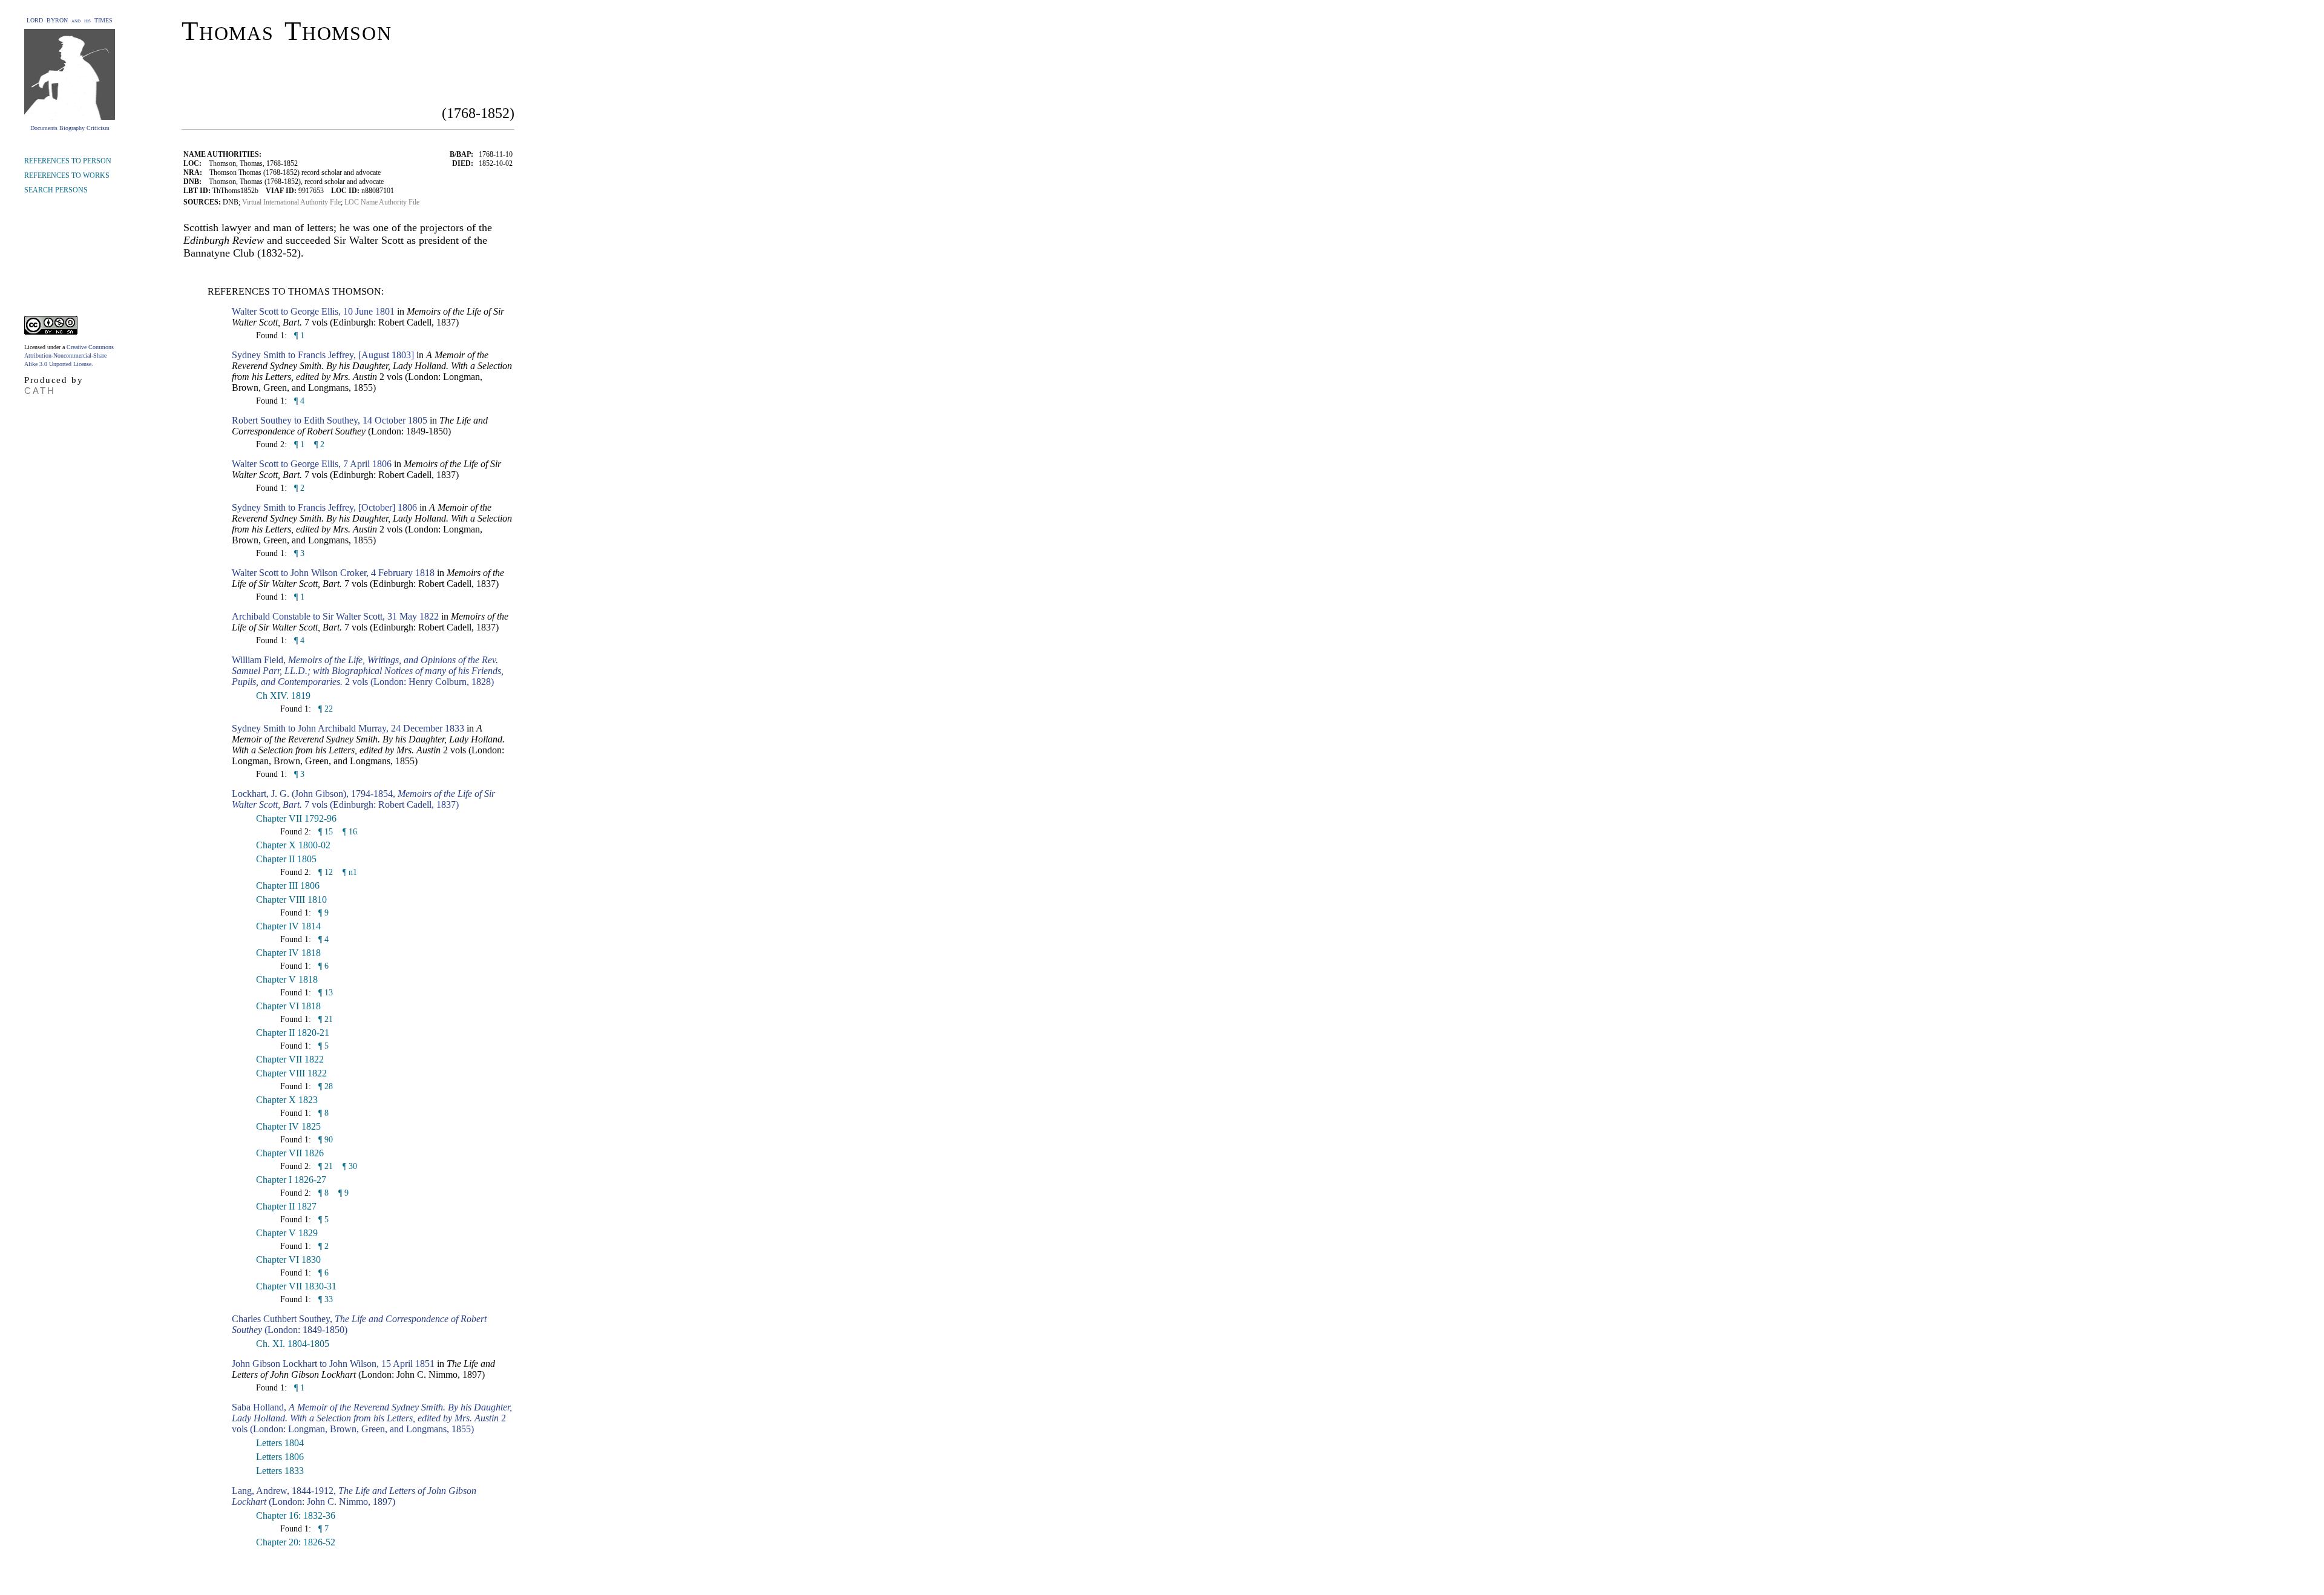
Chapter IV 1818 (288, 953)
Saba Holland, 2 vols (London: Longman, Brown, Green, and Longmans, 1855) (372, 1418)
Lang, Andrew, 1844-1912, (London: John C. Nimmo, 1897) (354, 1496)
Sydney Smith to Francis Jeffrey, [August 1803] (323, 355)
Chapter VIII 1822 (291, 1073)
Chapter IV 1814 (288, 926)
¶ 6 (322, 966)
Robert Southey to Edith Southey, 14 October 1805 (330, 420)
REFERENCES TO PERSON (68, 161)
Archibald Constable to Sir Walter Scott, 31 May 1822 (335, 616)
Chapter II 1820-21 (293, 1033)
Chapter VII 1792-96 (296, 818)
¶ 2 (319, 444)
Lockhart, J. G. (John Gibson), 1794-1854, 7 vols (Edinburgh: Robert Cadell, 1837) (363, 799)
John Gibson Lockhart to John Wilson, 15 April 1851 (333, 1364)
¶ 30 (350, 1166)
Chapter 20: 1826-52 (296, 1542)
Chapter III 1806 (288, 886)
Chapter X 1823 (287, 1100)
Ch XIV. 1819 (283, 696)
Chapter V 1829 (287, 1233)
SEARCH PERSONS (56, 190)
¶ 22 (324, 709)
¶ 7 (322, 1529)
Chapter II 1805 (286, 859)
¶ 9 (322, 913)
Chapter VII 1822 (290, 1059)
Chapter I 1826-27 (291, 1180)
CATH (40, 391)
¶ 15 (324, 832)
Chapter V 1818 (287, 979)
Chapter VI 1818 (288, 1006)
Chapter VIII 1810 (291, 899)
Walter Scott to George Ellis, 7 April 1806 (312, 464)
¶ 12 (324, 872)
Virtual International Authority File (291, 202)
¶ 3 (298, 553)
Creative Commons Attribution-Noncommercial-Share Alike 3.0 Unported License (69, 355)
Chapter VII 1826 (290, 1153)
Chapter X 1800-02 (293, 845)
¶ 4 (298, 401)
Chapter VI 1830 (288, 1259)
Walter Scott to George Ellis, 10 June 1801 (313, 311)
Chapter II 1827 (286, 1206)
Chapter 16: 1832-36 (296, 1515)
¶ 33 (324, 1299)
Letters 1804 (280, 1443)
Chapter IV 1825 (288, 1126)
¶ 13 (324, 993)
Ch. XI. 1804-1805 (293, 1344)
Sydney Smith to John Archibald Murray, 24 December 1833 (348, 728)
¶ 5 (322, 1046)
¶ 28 (324, 1086)
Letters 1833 (280, 1471)
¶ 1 (298, 336)
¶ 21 (324, 1019)
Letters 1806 (280, 1457)
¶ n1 (350, 872)
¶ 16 (350, 832)
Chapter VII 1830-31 (296, 1286)
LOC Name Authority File (382, 202)
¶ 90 (324, 1140)
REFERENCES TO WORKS (67, 175)
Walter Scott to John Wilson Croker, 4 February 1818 (333, 573)
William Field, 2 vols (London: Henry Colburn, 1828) (368, 671)
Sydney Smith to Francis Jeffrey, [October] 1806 (324, 507)
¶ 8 (322, 1113)
